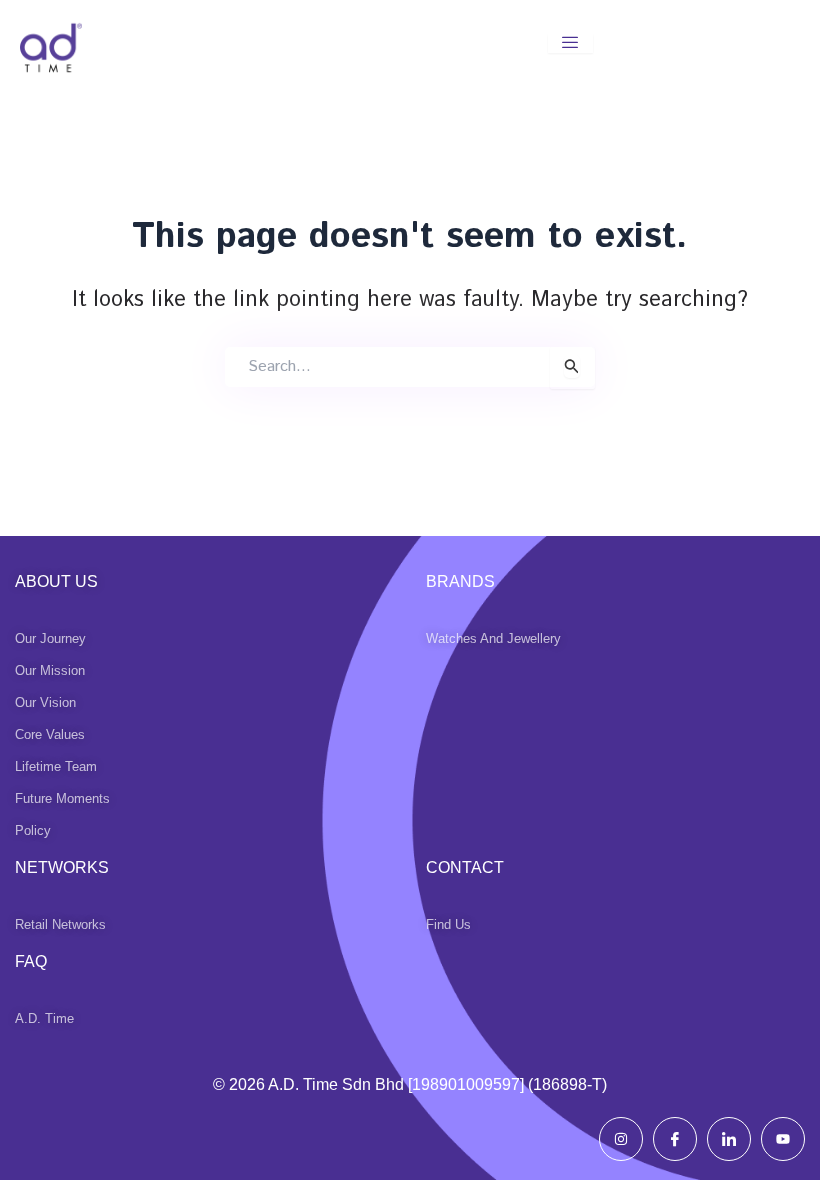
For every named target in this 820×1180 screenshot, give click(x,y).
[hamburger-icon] (570, 43)
